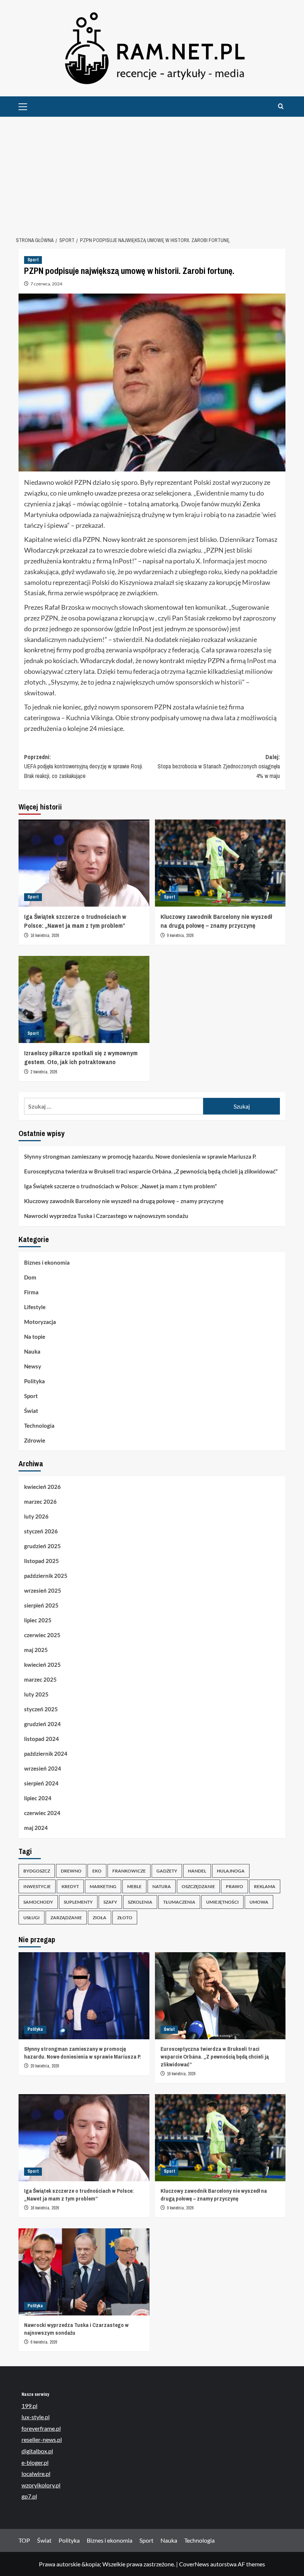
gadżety (167, 1871)
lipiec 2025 (38, 1620)
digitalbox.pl (37, 2451)
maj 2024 (36, 1828)
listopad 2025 (42, 1561)
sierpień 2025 (41, 1605)
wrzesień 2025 (43, 1590)
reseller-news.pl (42, 2439)
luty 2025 (36, 1694)
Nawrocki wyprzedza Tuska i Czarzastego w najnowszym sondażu (106, 1216)
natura (162, 1886)
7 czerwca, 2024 (46, 284)
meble (134, 1886)
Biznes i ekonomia (47, 1262)
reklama (265, 1886)
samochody (38, 1902)
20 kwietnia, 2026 (45, 2066)
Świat (31, 1411)
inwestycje (37, 1886)
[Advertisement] (152, 172)
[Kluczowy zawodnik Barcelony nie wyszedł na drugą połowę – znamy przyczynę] (220, 863)
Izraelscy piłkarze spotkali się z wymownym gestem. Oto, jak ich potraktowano (81, 1057)
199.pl (29, 2406)
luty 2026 (36, 1516)
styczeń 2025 (41, 1709)
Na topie (35, 1337)
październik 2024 (46, 1754)
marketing (103, 1886)
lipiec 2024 (38, 1798)
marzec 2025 (40, 1679)
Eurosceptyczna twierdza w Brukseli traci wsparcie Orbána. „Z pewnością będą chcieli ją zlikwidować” (151, 1171)
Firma (31, 1292)
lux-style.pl (36, 2417)
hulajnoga (231, 1871)
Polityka (34, 1381)
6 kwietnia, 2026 (44, 2342)
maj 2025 (36, 1650)
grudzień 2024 (42, 1724)
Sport (33, 260)
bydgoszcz (37, 1871)
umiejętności (222, 1902)
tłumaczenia (179, 1902)
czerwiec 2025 (42, 1635)
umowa (259, 1902)
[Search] (281, 107)
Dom (30, 1277)
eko (97, 1871)
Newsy (33, 1366)
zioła (100, 1918)
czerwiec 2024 (42, 1813)
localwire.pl (36, 2474)
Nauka (32, 1351)
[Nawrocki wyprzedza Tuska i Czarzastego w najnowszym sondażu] (84, 2272)
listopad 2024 (42, 1739)
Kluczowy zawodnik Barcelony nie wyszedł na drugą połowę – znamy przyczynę (216, 921)
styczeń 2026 (41, 1531)
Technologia (39, 1426)
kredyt (70, 1886)
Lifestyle (35, 1307)
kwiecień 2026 (42, 1487)
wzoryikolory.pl (41, 2485)
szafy (110, 1902)
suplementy (78, 1902)
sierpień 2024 (41, 1783)
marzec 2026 (40, 1501)
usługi (32, 1918)
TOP (24, 2540)
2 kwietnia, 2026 (44, 1072)
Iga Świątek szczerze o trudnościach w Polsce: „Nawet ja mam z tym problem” (75, 921)
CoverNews (194, 2564)
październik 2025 (46, 1576)
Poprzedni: (84, 766)
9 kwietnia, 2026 (180, 936)
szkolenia (140, 1902)
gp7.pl (29, 2496)
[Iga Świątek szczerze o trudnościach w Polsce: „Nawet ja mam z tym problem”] (84, 863)
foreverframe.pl (41, 2428)
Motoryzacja (40, 1322)
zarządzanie (66, 1918)
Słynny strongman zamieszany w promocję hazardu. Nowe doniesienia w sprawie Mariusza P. (140, 1156)
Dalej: (219, 766)
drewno (71, 1871)
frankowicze (129, 1871)
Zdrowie (35, 1440)
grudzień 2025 (42, 1546)
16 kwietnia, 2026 (45, 936)
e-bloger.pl (35, 2462)
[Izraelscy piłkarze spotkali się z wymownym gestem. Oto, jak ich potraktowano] (84, 999)
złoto (125, 1918)
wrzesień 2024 (43, 1768)
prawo (234, 1886)
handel (197, 1871)
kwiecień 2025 (42, 1665)
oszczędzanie (198, 1886)
